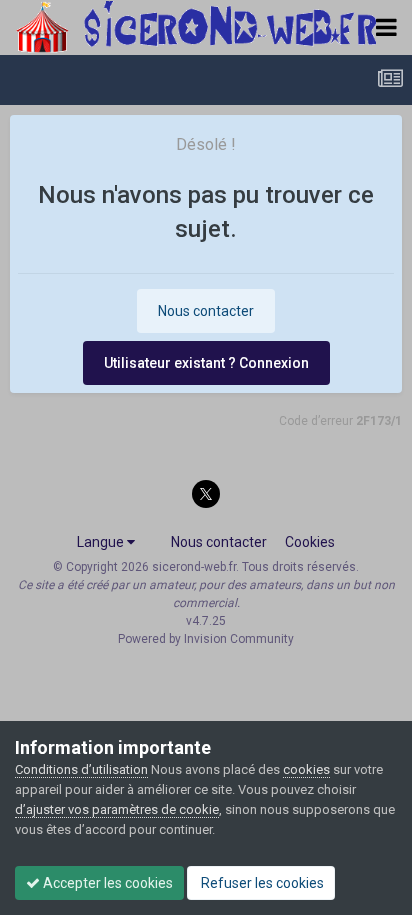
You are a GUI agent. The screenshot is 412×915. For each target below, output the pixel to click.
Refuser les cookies (261, 883)
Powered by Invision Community (206, 639)
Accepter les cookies (106, 883)
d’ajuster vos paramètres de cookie (117, 809)
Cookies (310, 542)
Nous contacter (206, 311)
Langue (102, 542)
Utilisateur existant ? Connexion (206, 363)
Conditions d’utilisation (81, 769)
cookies (306, 769)
